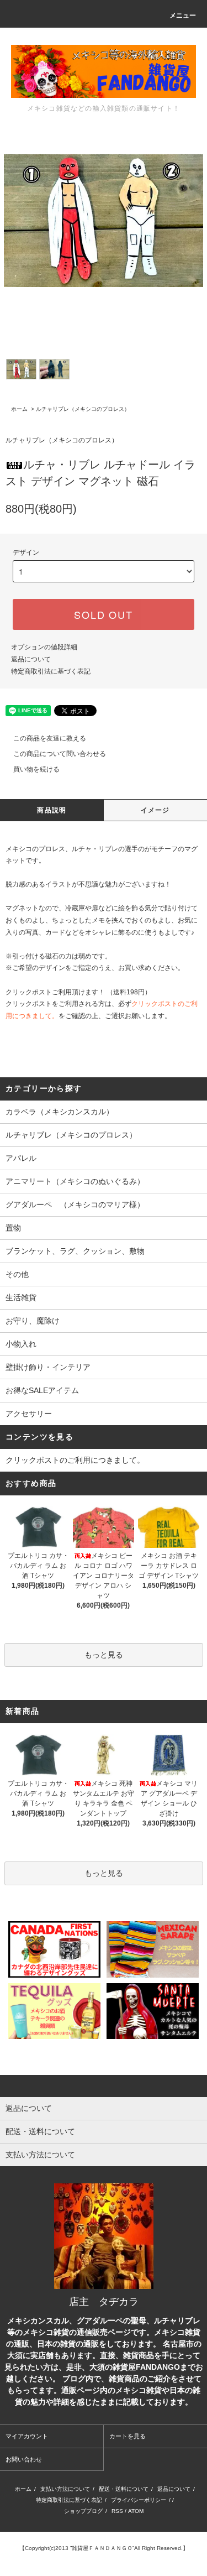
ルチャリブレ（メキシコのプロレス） (83, 409)
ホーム (19, 409)
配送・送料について (124, 2489)
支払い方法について (65, 2489)
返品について (31, 659)
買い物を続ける (36, 769)
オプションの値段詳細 (44, 647)
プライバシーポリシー (139, 2500)
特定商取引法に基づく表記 (51, 671)
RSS (117, 2511)
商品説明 (52, 810)
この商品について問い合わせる (60, 754)
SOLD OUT (103, 614)
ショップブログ (83, 2511)
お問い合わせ (24, 2459)
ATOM (136, 2511)
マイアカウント (27, 2436)
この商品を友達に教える (50, 738)
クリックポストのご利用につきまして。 (75, 1460)
